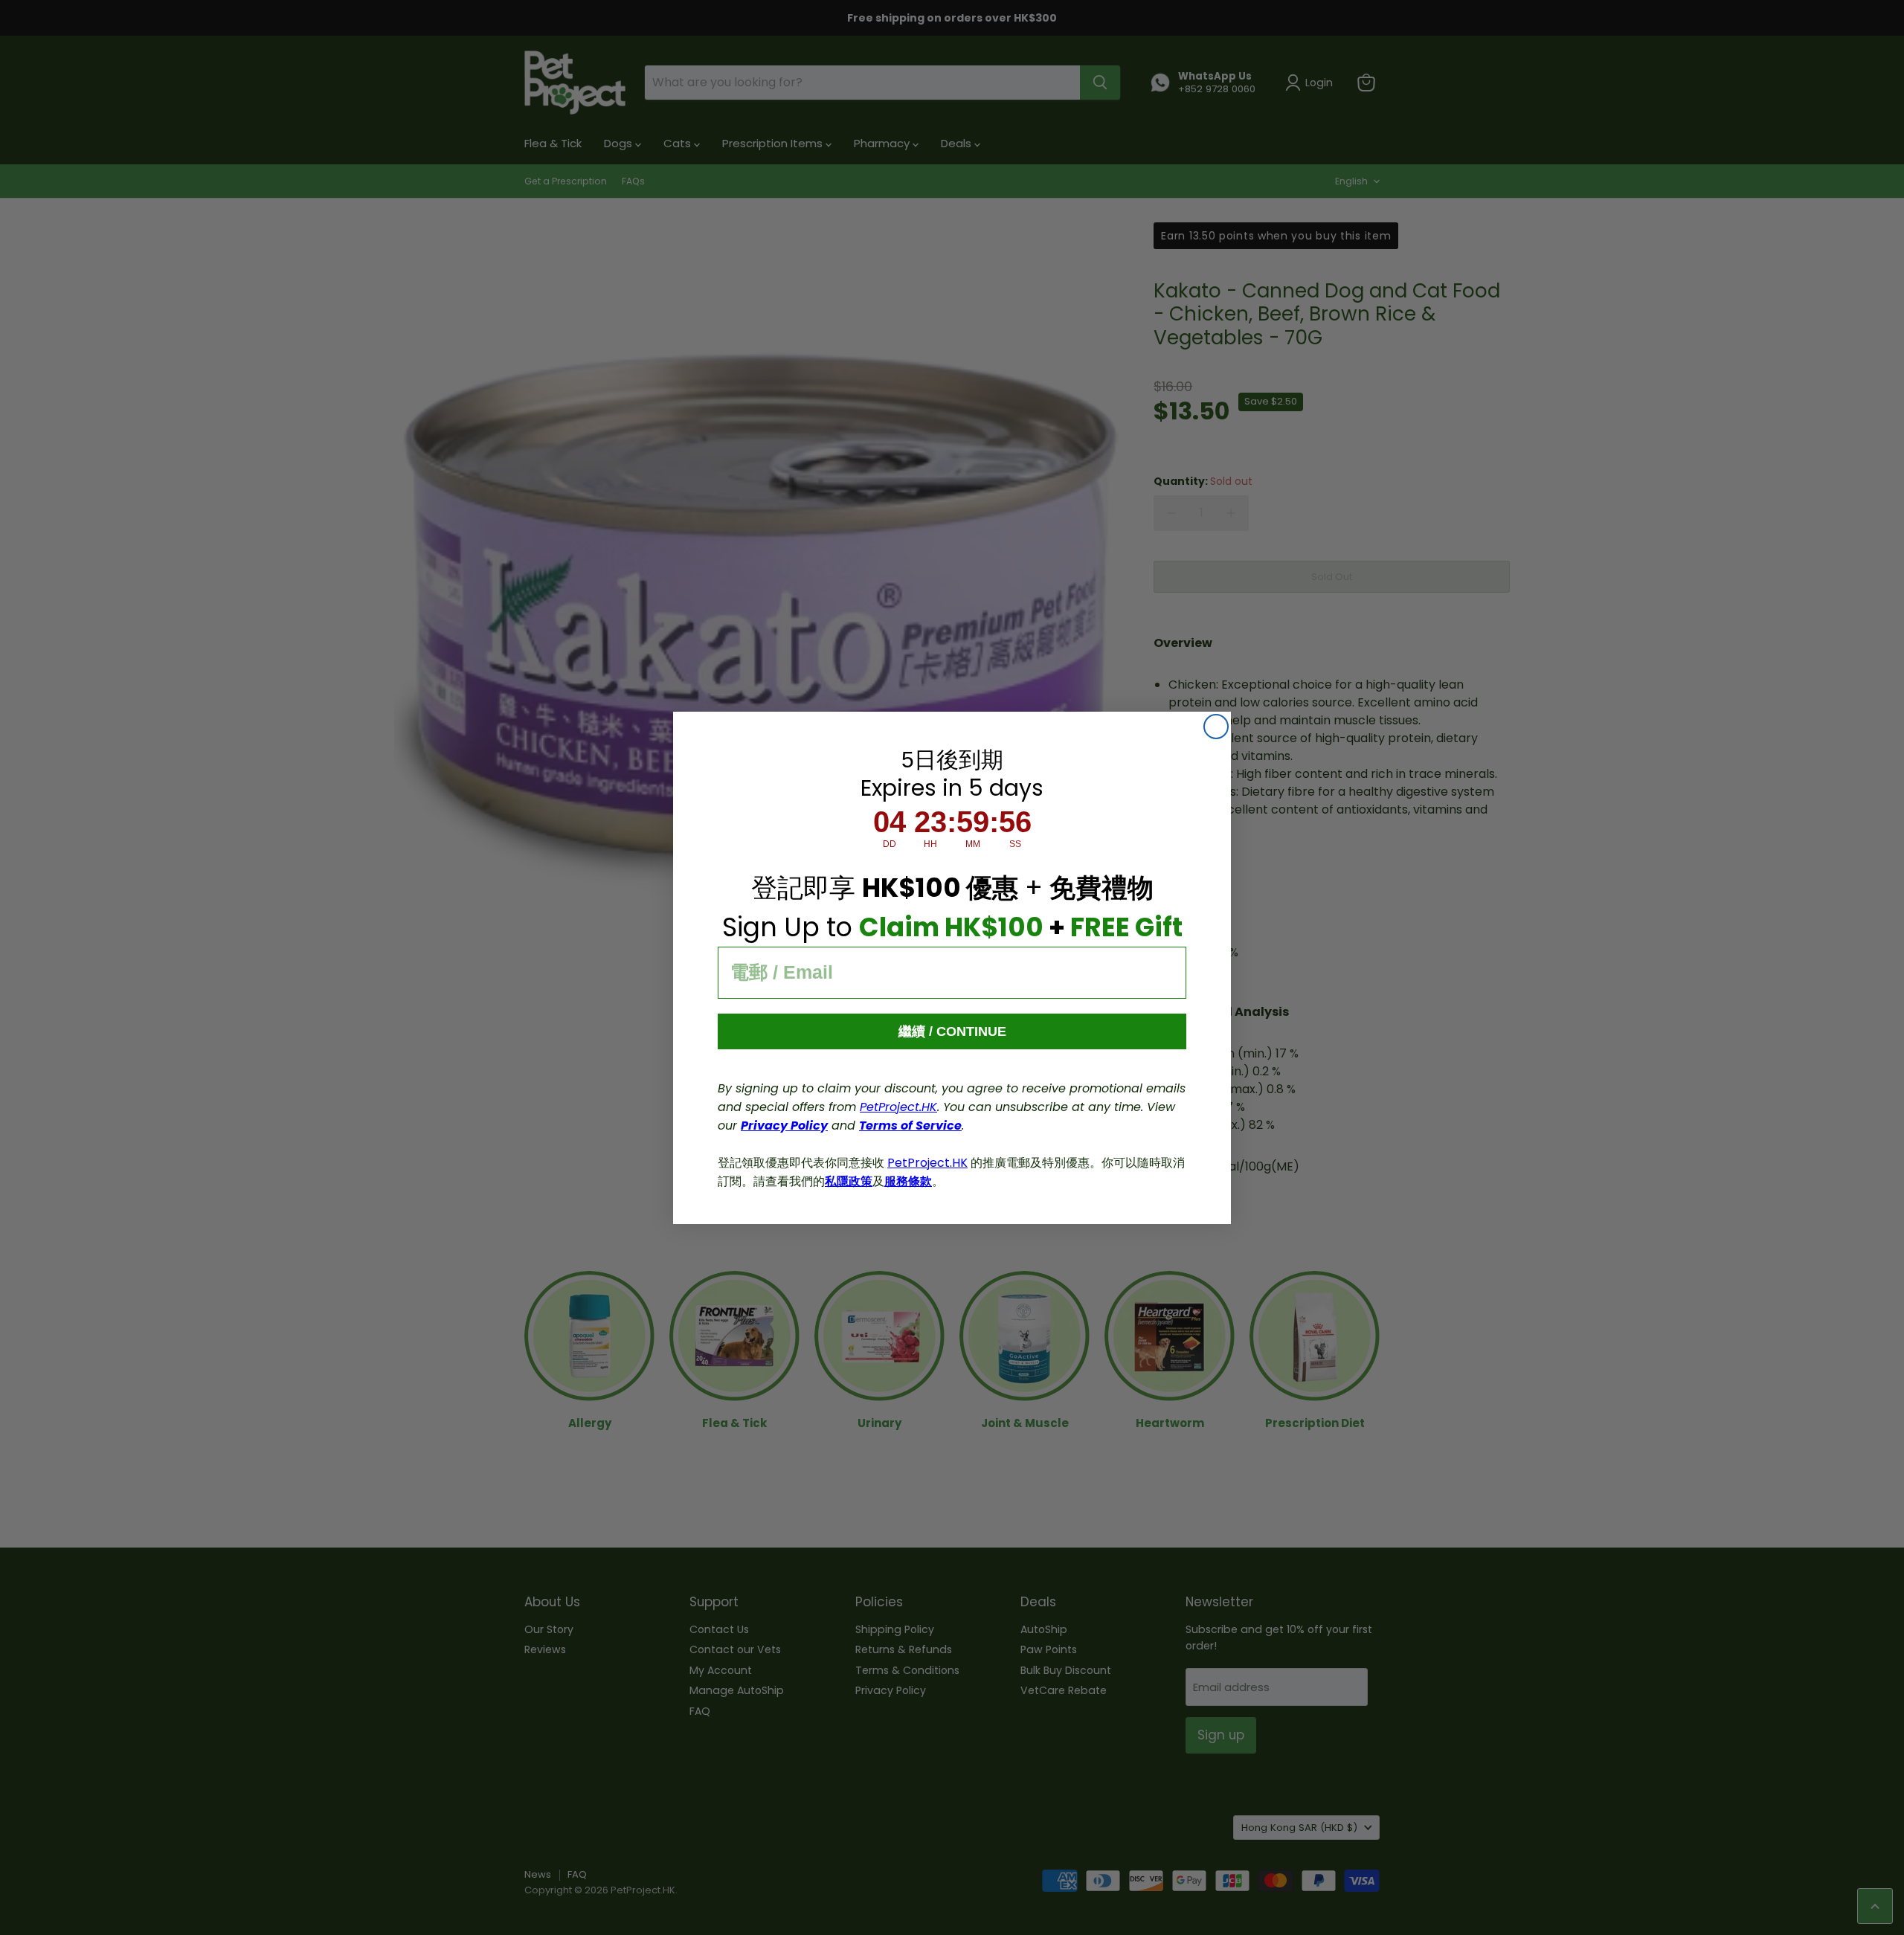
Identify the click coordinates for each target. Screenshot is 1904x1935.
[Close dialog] (1216, 727)
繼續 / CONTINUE (952, 1031)
